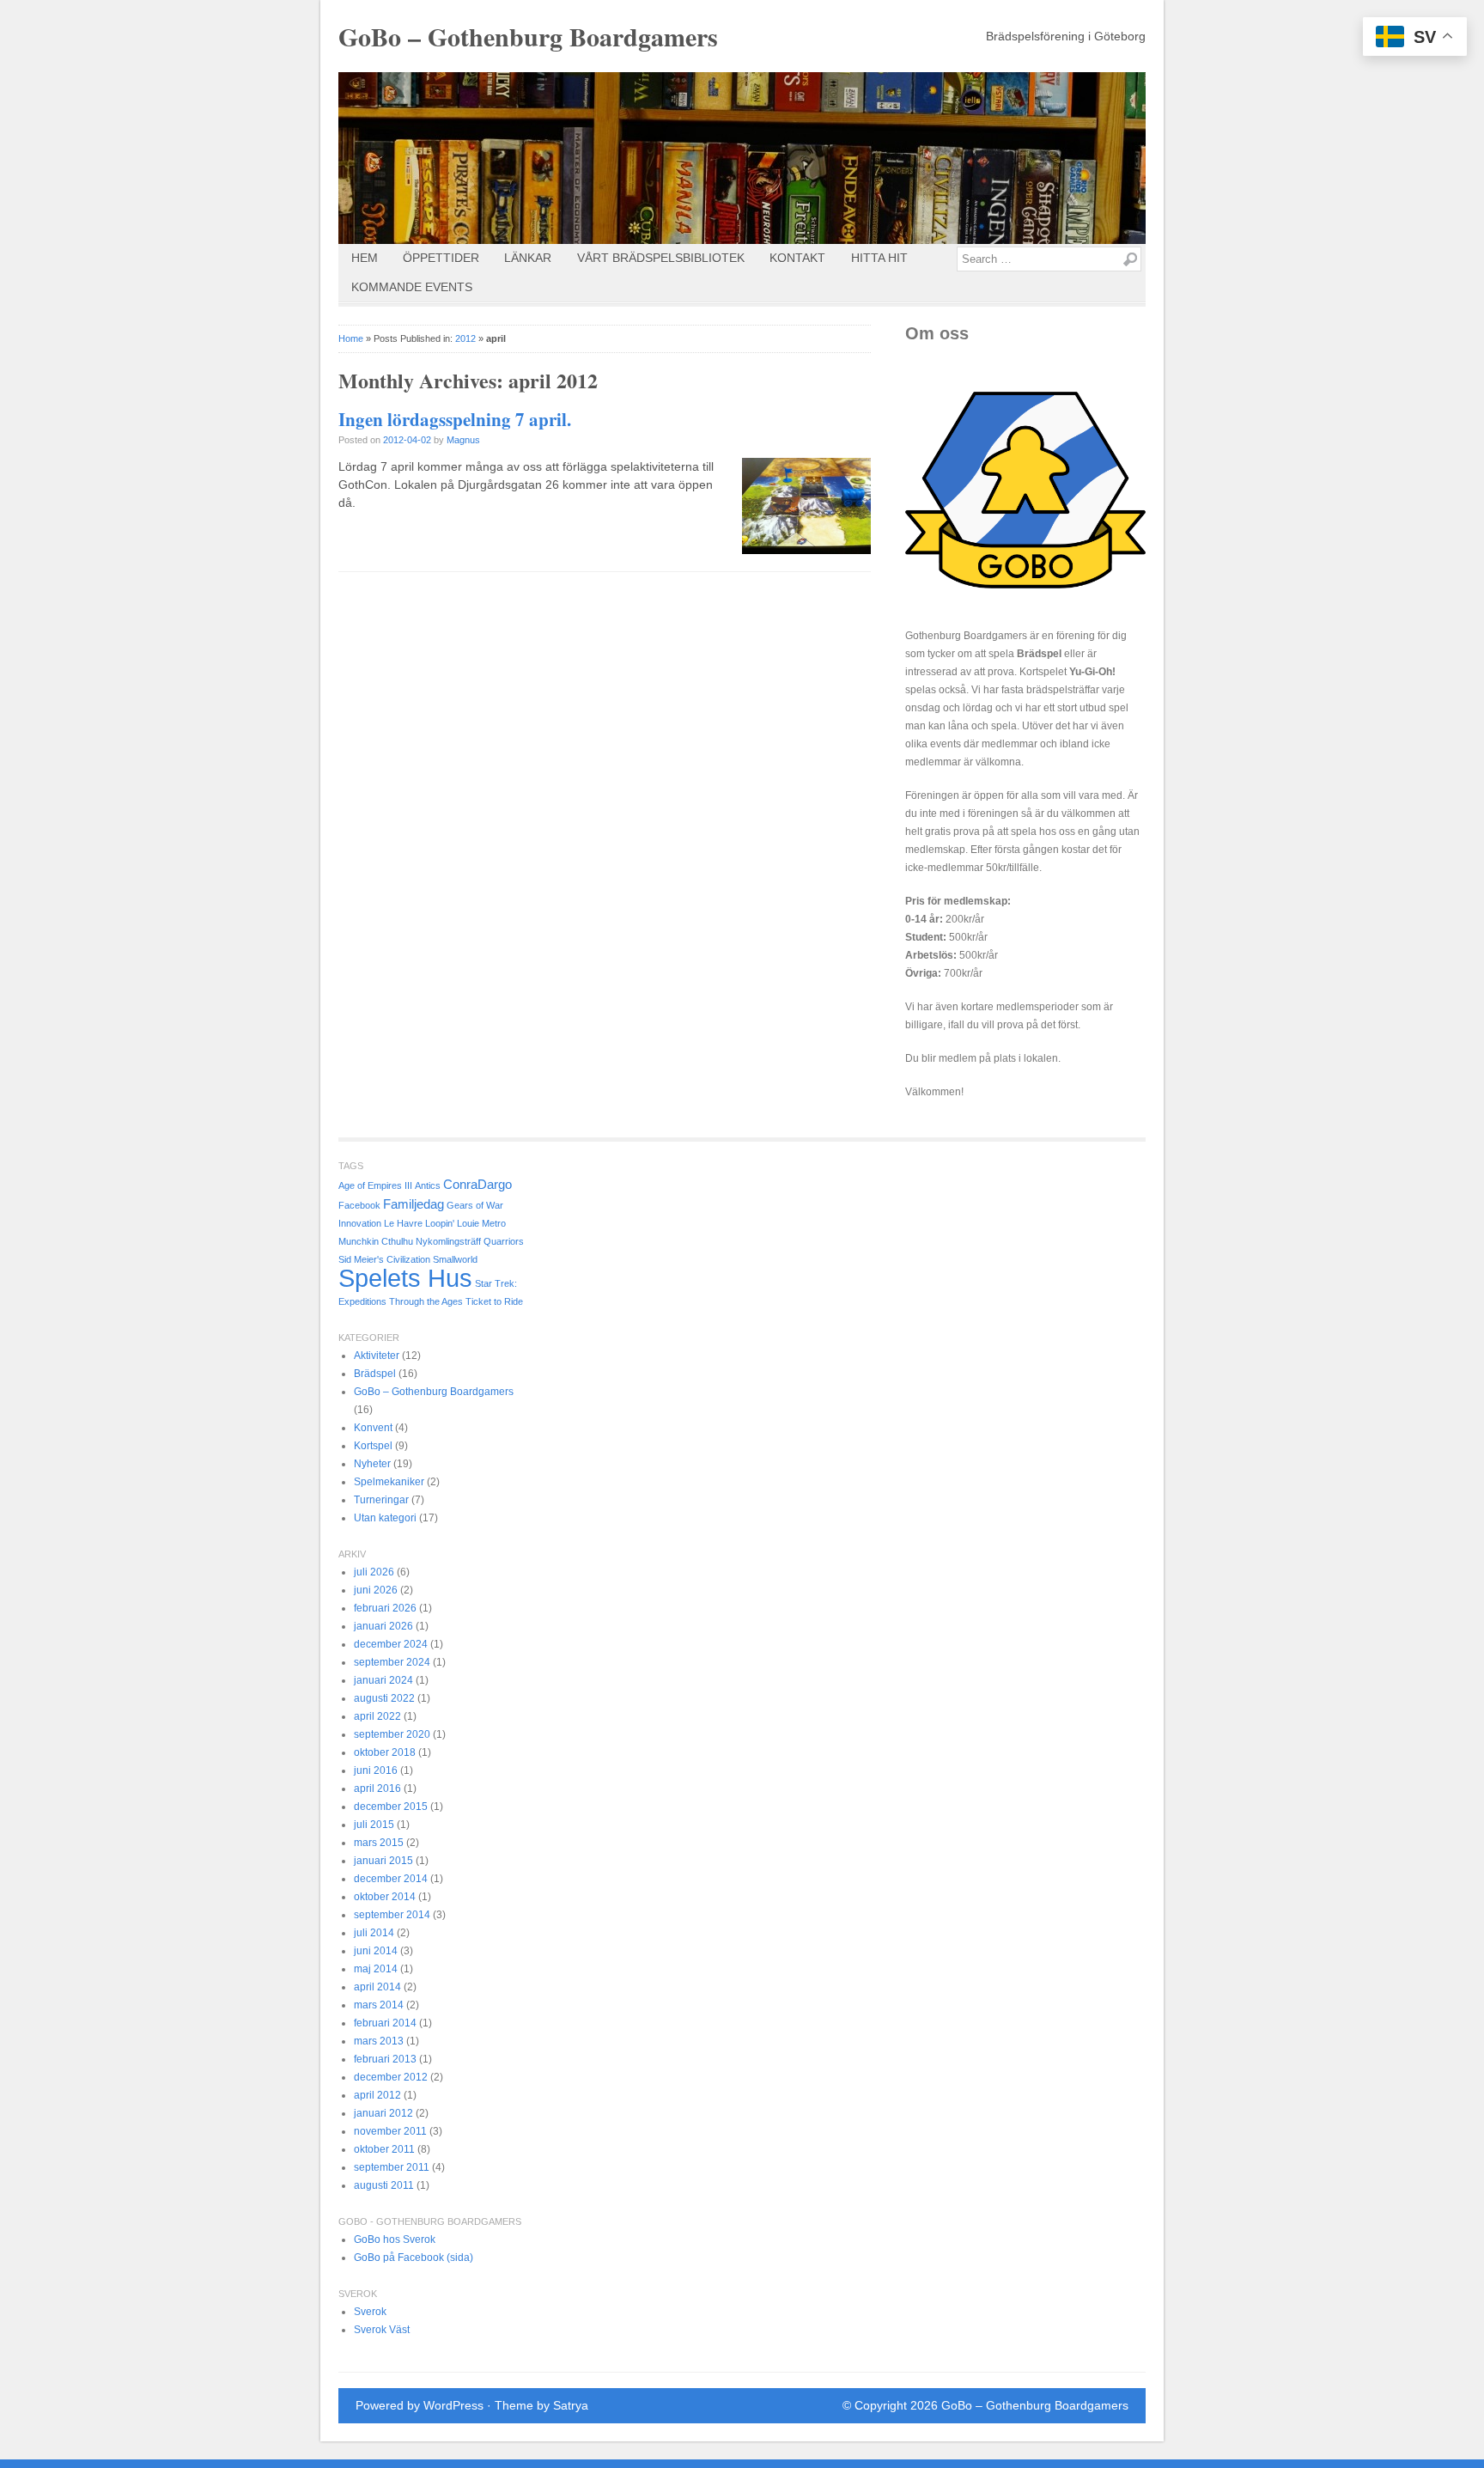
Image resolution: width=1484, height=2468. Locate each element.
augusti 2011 (384, 2185)
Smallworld (455, 1259)
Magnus (463, 440)
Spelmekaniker (389, 1482)
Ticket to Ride (494, 1301)
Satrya (571, 2405)
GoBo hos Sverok (395, 2239)
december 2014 (391, 1879)
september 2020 (392, 1734)
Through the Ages (426, 1301)
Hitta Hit (879, 258)
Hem (365, 258)
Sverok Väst (382, 2330)
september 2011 (392, 2167)
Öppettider (441, 258)
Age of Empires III (375, 1185)
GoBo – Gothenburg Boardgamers (528, 36)
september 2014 (392, 1915)
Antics (428, 1185)
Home (351, 338)
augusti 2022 (384, 1698)
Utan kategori (385, 1518)
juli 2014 (374, 1933)
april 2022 (377, 1716)
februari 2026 (385, 1608)
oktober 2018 (385, 1752)
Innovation (360, 1223)
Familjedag (414, 1204)
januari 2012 (383, 2113)
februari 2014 (385, 2023)
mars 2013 (379, 2041)
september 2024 (392, 1662)
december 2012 (391, 2077)
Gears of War (475, 1205)
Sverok (370, 2312)
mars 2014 (379, 2005)
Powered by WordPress (420, 2405)
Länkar (528, 258)
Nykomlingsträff (448, 1241)
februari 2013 (385, 2059)
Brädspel (375, 1374)
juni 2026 (376, 1590)
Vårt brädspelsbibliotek (661, 258)
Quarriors (504, 1241)
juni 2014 (376, 1951)
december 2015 (391, 1807)
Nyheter (372, 1464)
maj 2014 (376, 1969)
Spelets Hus (405, 1278)
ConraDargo (477, 1184)
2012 (465, 338)
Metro (494, 1223)
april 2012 (377, 2095)
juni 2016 (376, 1770)
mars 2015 (379, 1843)
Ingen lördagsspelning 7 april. (455, 419)
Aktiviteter (377, 1356)
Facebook (359, 1205)
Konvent (373, 1428)
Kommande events (412, 287)
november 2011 (390, 2131)
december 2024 (391, 1644)
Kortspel (373, 1446)
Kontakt (797, 258)
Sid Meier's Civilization (384, 1259)
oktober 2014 (385, 1897)
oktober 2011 (384, 2149)
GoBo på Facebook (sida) (414, 2258)
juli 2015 (374, 1825)
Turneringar (381, 1500)
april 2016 (377, 1789)
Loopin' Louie (452, 1223)
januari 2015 (383, 1861)
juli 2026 (374, 1572)
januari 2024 (383, 1680)
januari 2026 (383, 1626)
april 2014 (377, 1987)
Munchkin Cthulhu (376, 1241)
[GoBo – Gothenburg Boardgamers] (742, 158)
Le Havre (403, 1223)
